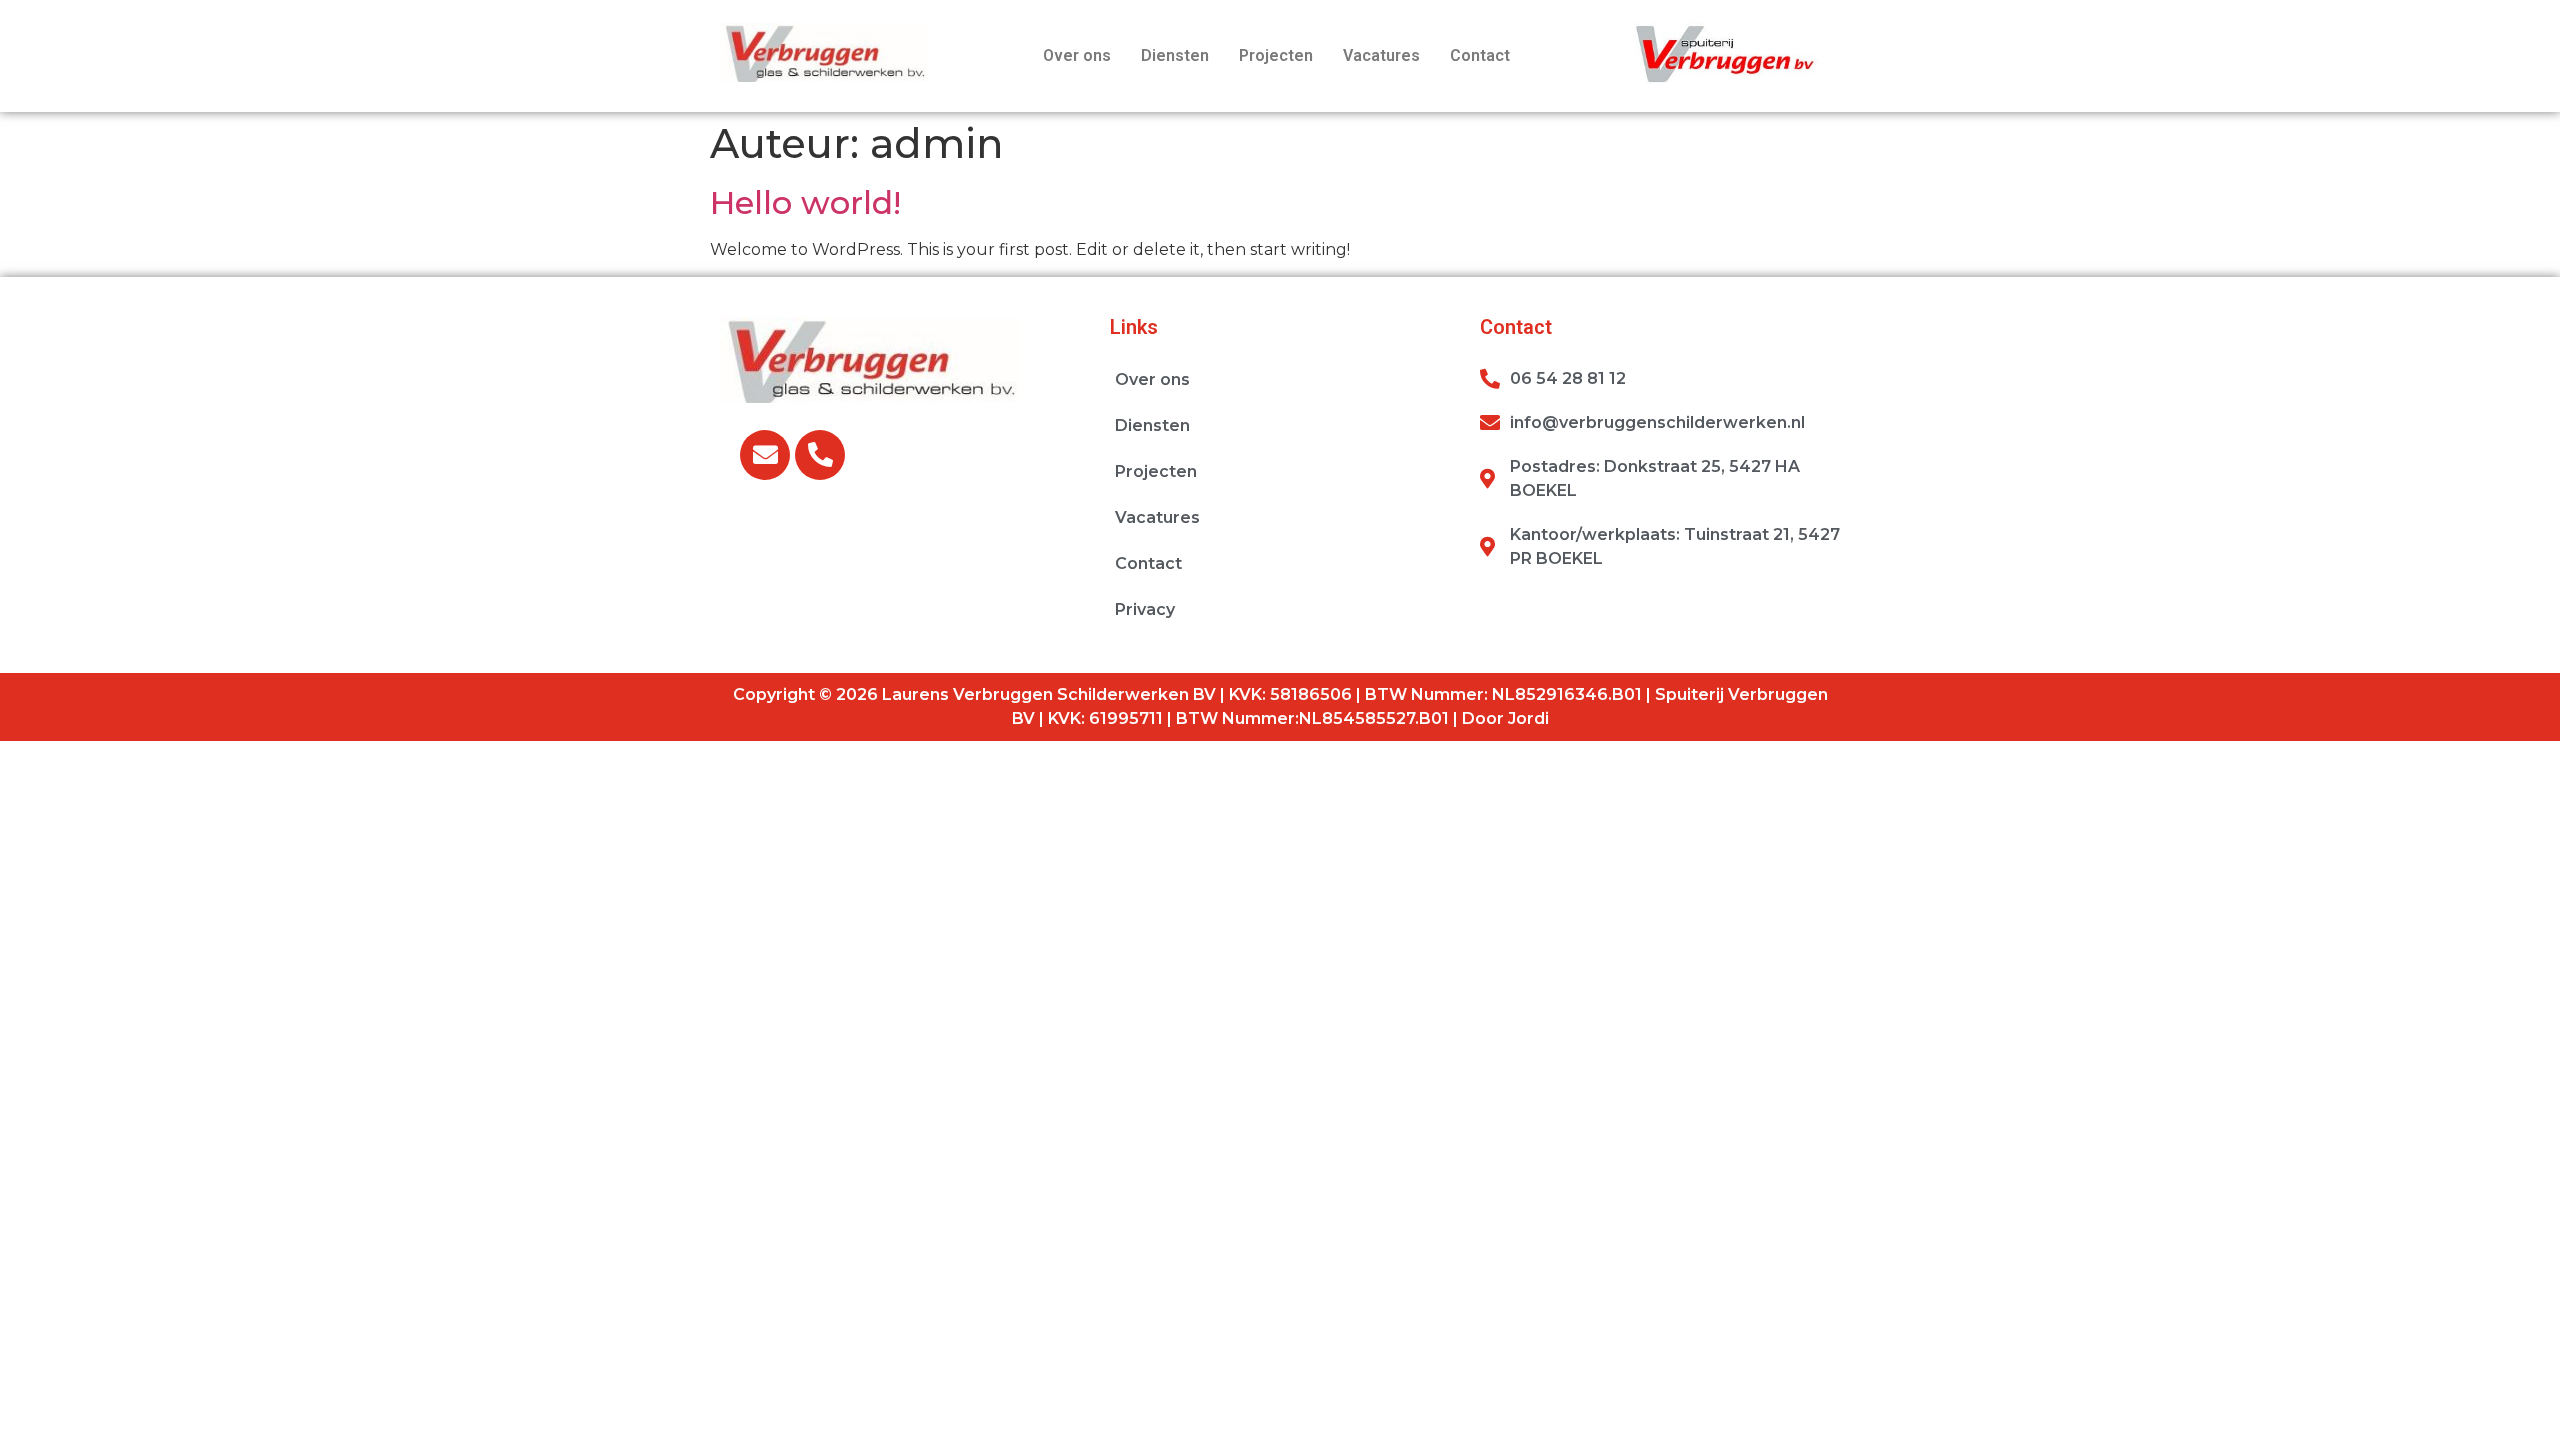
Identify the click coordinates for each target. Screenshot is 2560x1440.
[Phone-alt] (820, 455)
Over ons (1077, 55)
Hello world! (805, 202)
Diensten (1175, 55)
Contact (1480, 55)
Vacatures (1381, 55)
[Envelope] (765, 455)
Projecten (1276, 55)
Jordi (1528, 718)
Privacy (1145, 609)
